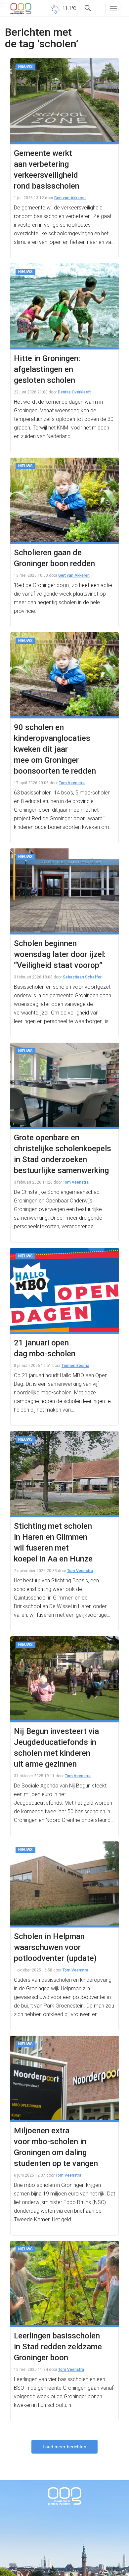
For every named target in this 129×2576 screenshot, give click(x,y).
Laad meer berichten (64, 2447)
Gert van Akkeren (70, 198)
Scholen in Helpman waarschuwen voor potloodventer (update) (55, 1947)
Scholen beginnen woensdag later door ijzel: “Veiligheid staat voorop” (60, 954)
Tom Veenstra (72, 783)
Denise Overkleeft (74, 392)
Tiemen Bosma (75, 1366)
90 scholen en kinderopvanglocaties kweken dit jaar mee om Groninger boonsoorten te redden (55, 749)
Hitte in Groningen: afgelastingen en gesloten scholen (47, 369)
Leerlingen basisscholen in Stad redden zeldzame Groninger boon (58, 2347)
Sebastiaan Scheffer (82, 977)
